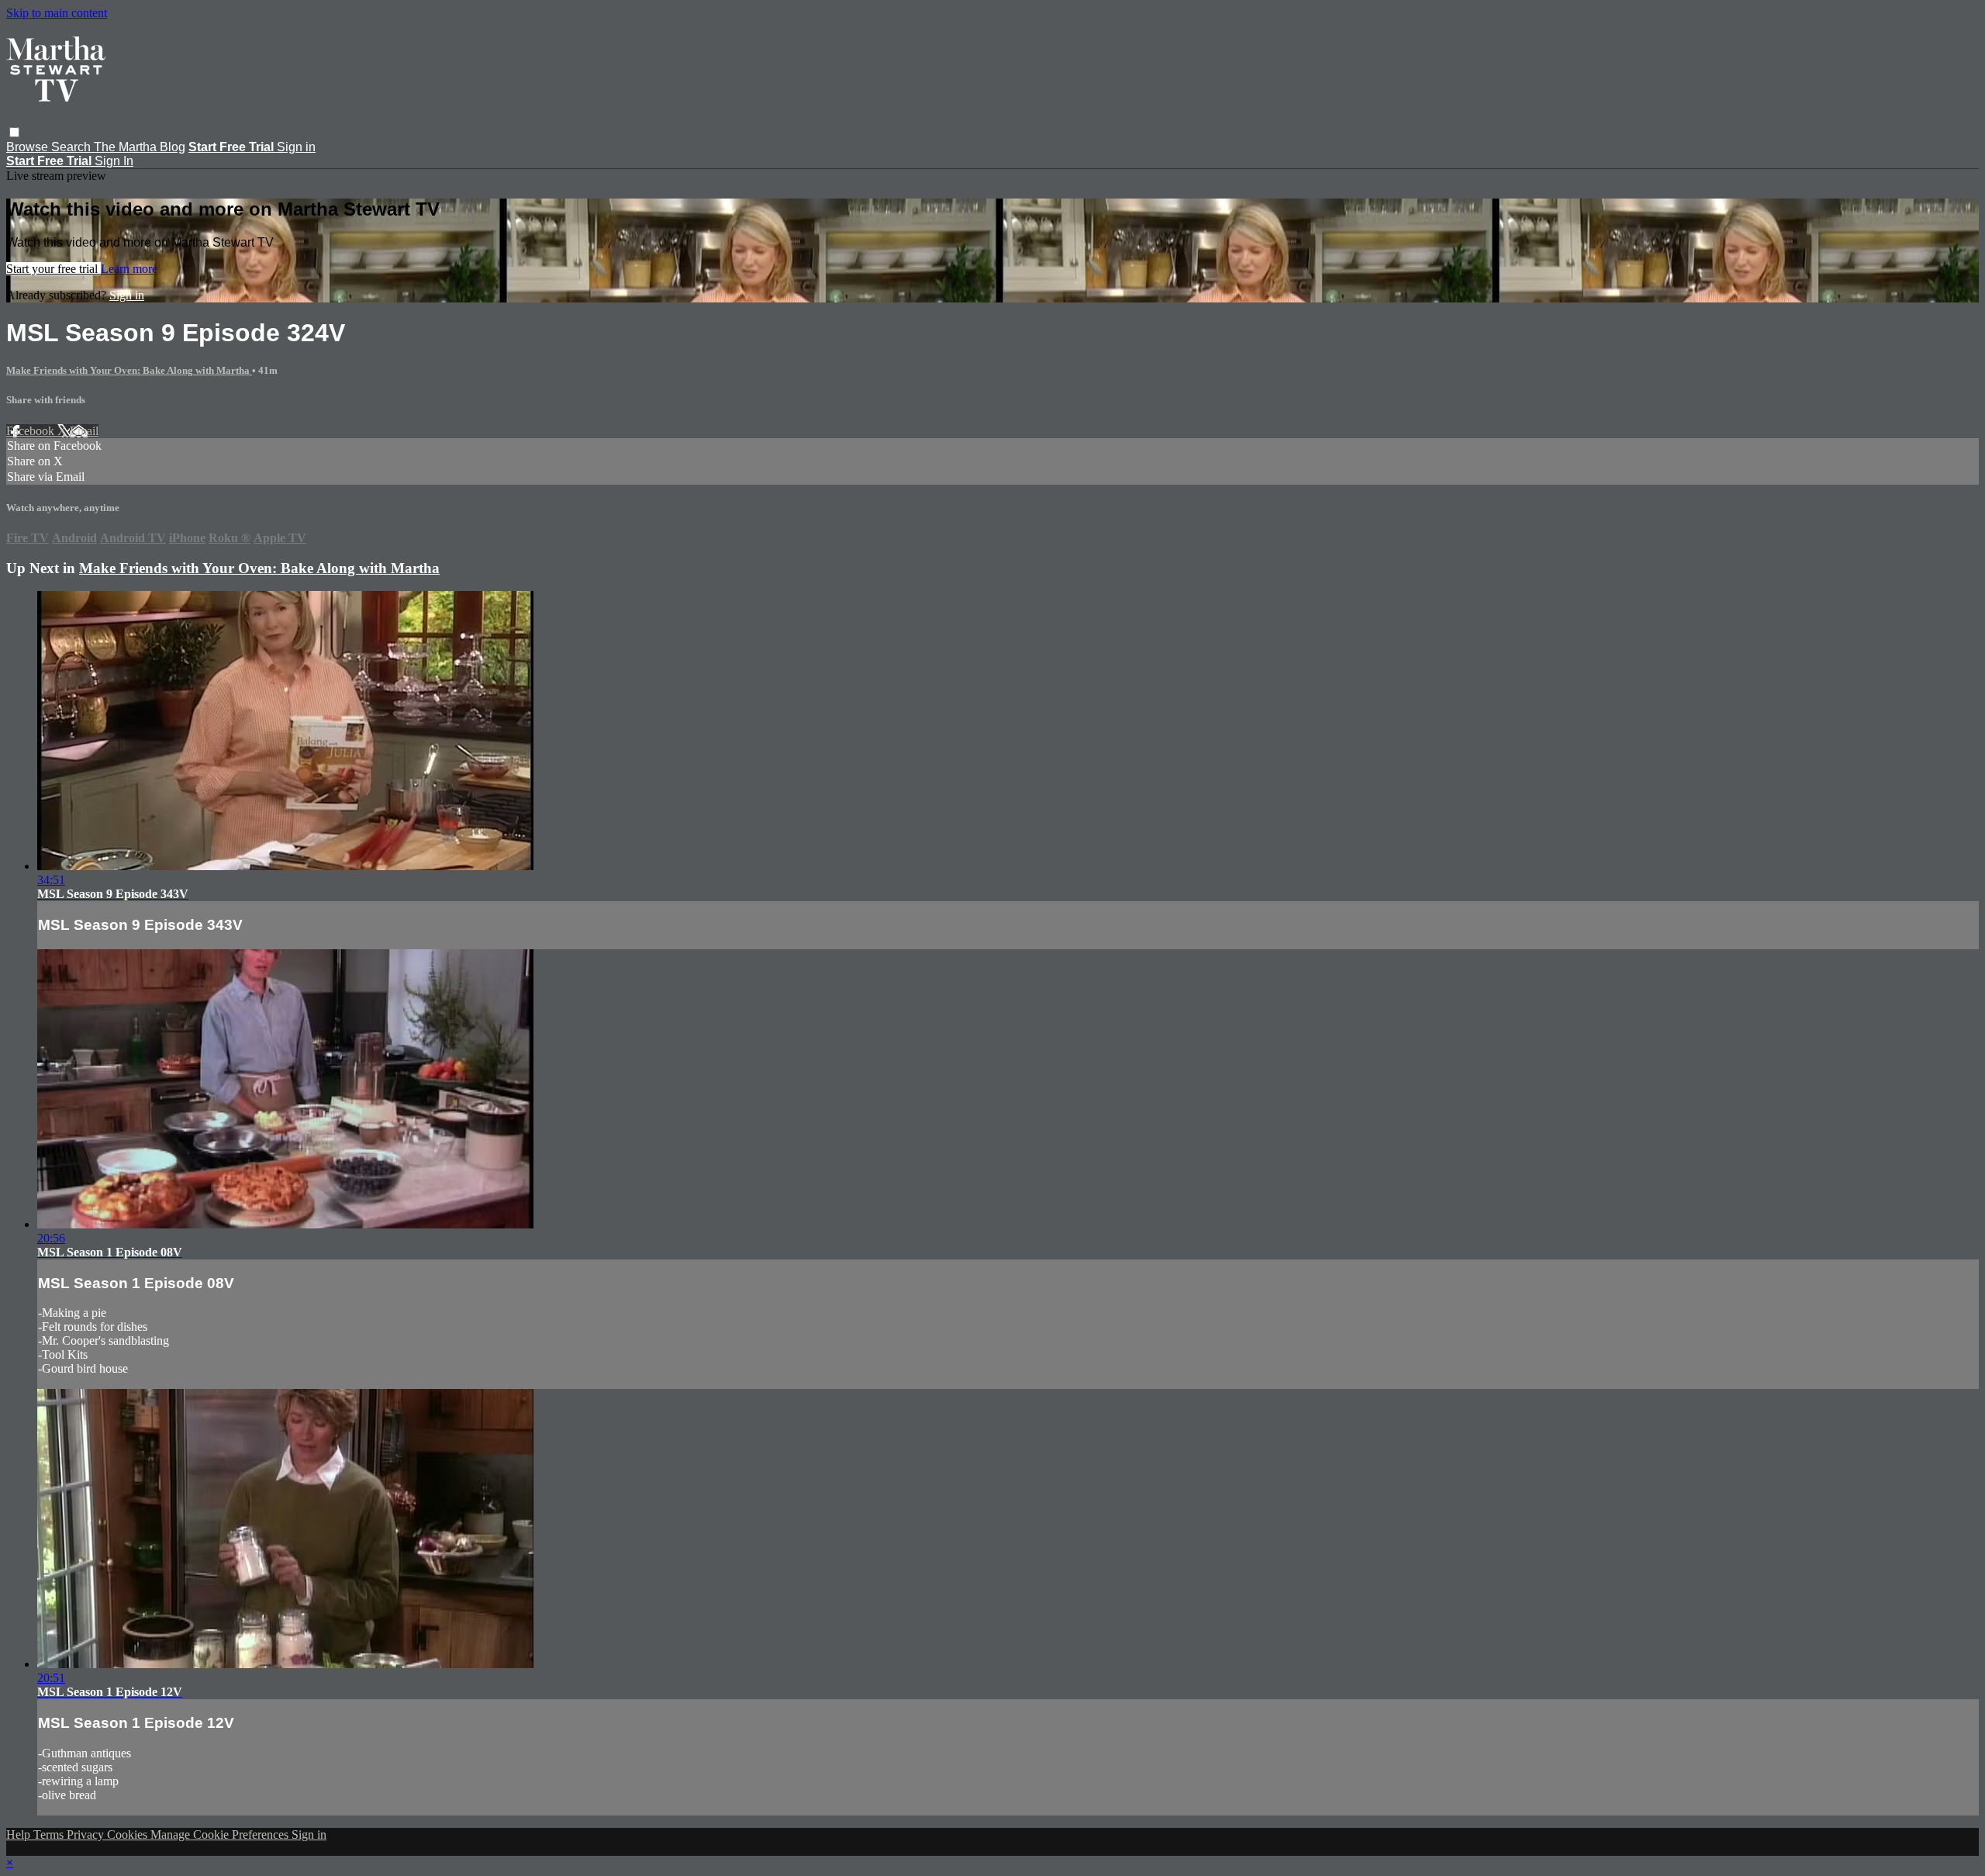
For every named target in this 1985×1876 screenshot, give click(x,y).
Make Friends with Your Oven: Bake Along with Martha (129, 370)
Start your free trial (54, 269)
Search (72, 147)
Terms (50, 1835)
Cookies (129, 1835)
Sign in (296, 147)
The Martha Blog (140, 147)
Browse (29, 147)
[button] (14, 132)
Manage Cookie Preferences (221, 1835)
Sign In (114, 161)
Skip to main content (57, 13)
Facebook (32, 431)
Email (84, 431)
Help (20, 1835)
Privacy (87, 1835)
